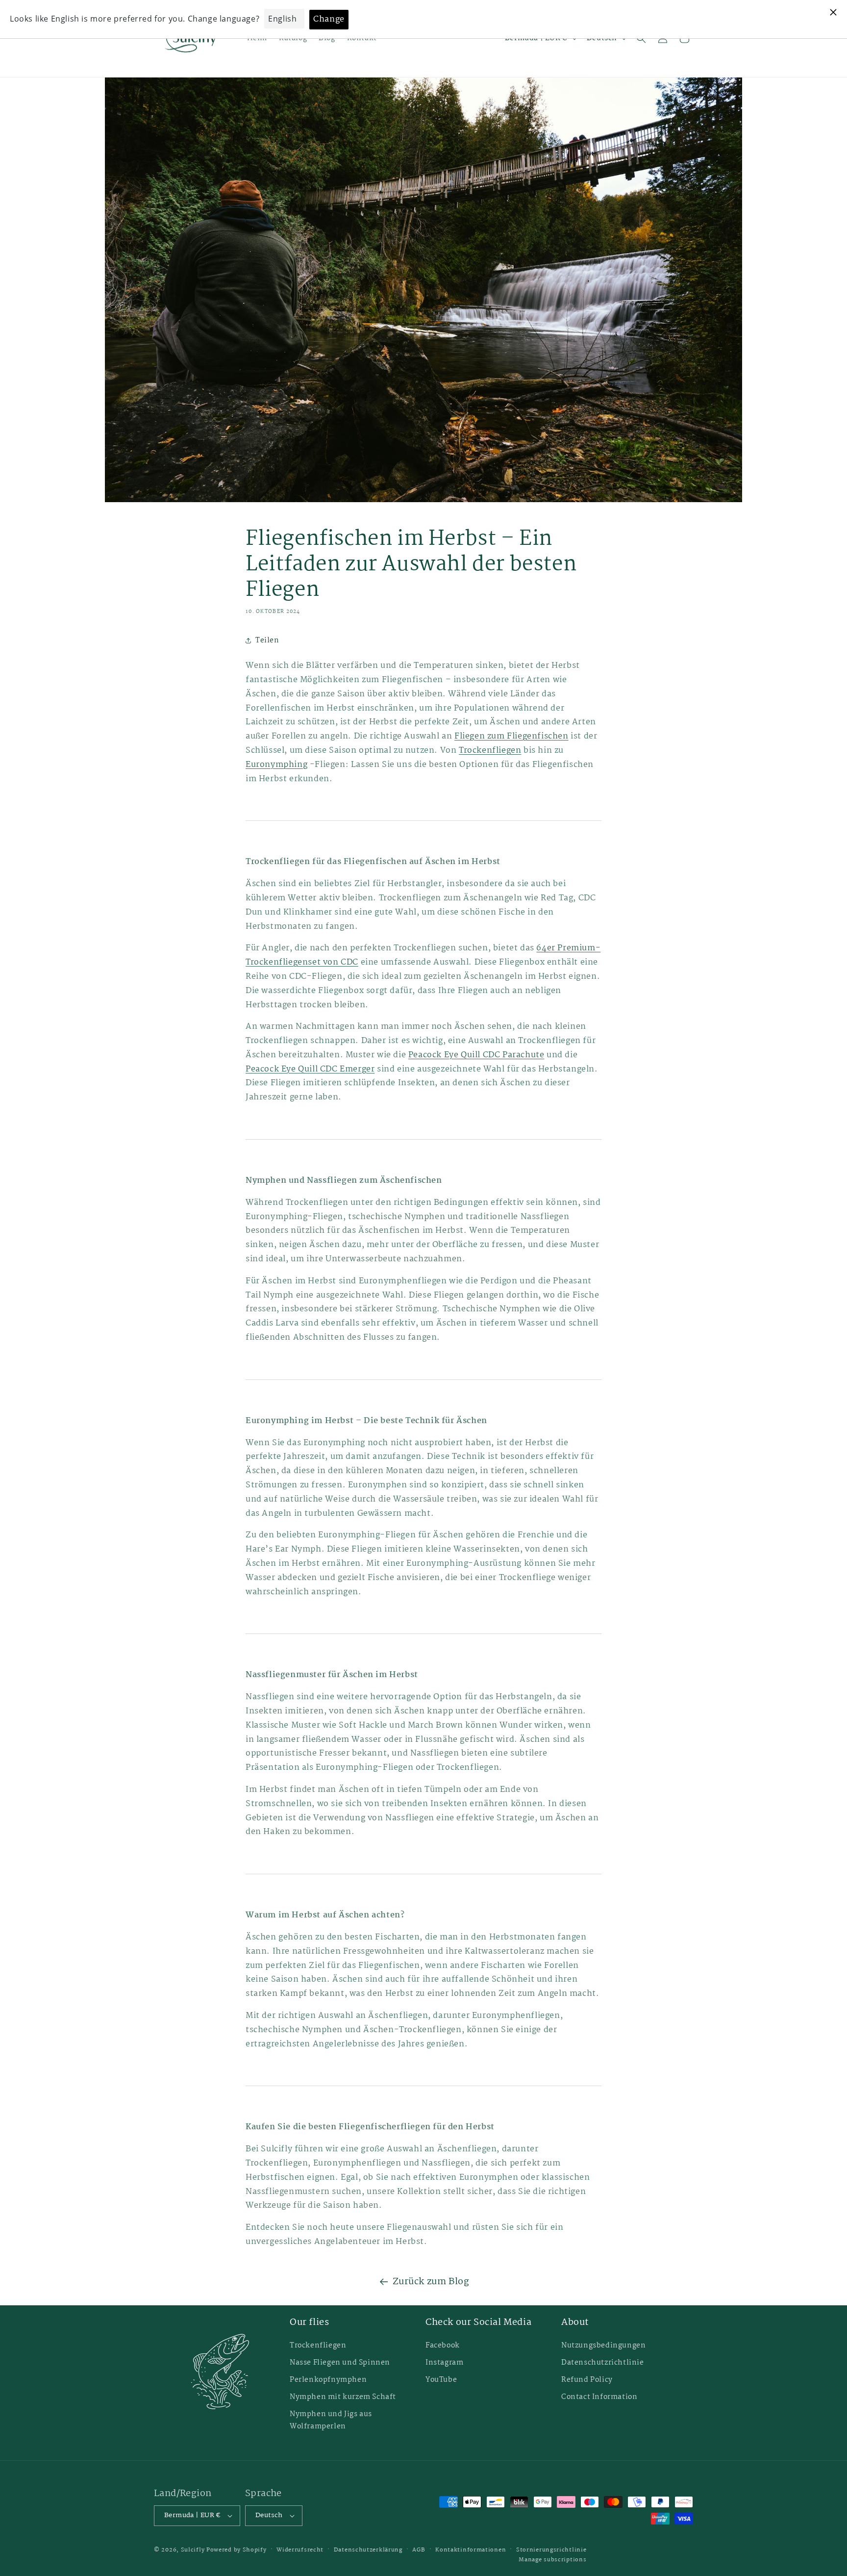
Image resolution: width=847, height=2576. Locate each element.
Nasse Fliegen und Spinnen (340, 2363)
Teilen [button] (267, 640)
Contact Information (599, 2397)
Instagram (444, 2363)
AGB (419, 2550)
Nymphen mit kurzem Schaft (343, 2397)
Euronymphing (276, 765)
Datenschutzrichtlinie (603, 2363)
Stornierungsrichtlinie (551, 2550)
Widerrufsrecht (300, 2550)
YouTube (441, 2380)
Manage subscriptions (552, 2560)
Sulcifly (194, 2550)
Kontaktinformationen (471, 2550)
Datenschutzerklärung (368, 2550)
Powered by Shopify (237, 2550)
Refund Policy (587, 2380)
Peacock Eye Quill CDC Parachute (476, 1055)
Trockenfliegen (490, 751)
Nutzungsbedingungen (603, 2346)
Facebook (443, 2346)
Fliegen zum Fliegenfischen (511, 736)
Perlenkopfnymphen (328, 2380)
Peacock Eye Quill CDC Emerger (310, 1069)
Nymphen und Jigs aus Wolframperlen (331, 2420)
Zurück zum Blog (431, 2282)
